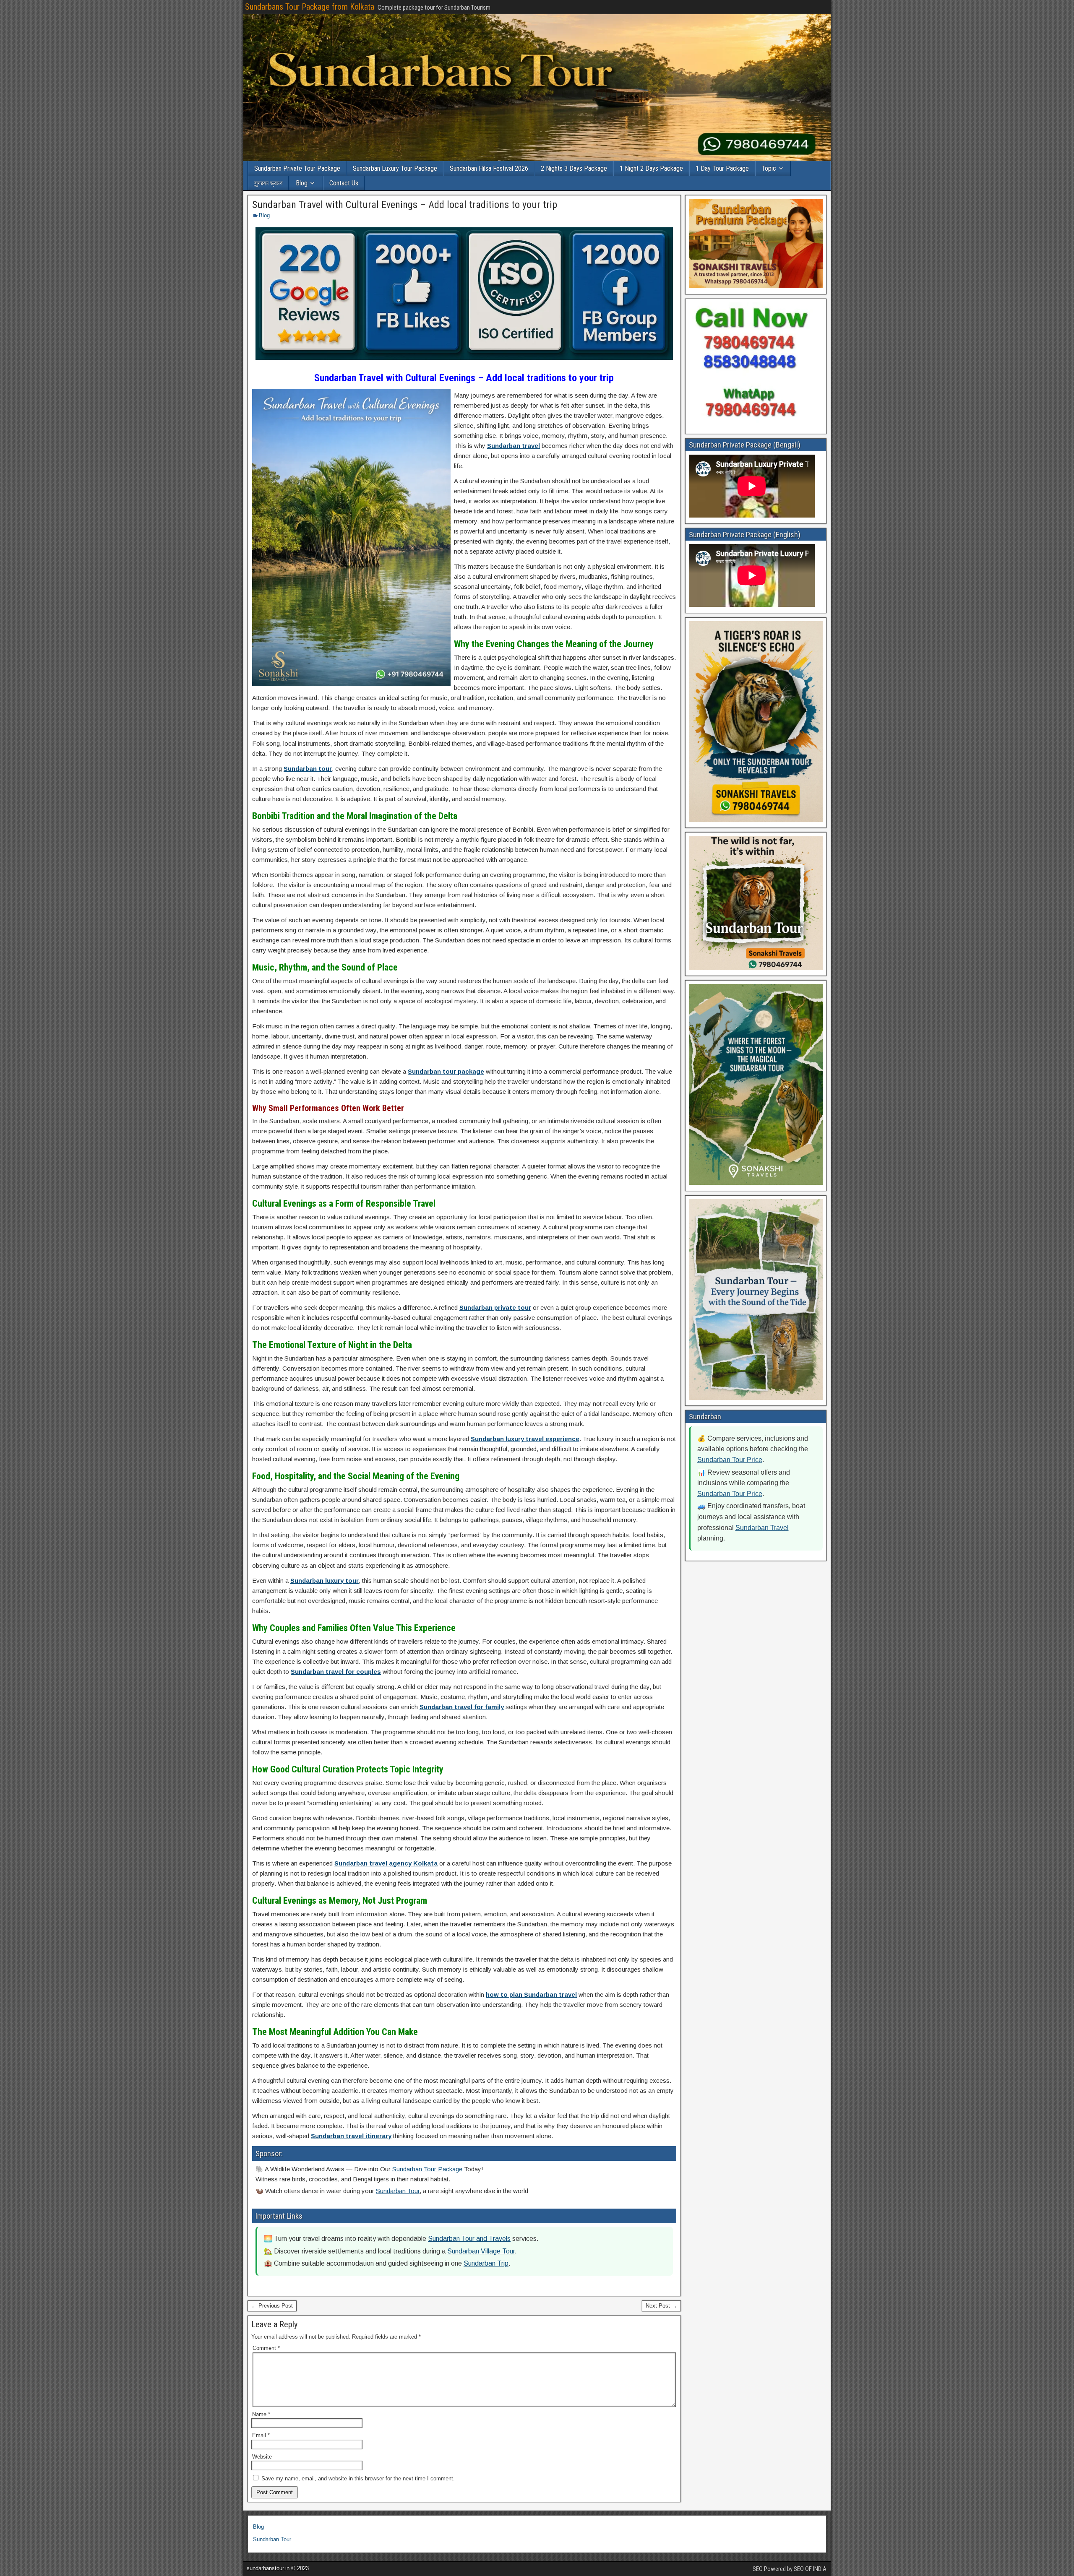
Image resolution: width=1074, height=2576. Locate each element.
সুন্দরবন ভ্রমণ (268, 183)
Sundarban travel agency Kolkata (386, 1863)
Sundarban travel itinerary (351, 2136)
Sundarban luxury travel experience (525, 1439)
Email (261, 2435)
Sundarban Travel (762, 1528)
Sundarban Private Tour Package (297, 168)
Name (261, 2414)
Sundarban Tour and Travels (469, 2239)
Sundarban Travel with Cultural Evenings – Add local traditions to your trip (405, 205)
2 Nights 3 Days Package (574, 168)
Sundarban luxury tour (325, 1581)
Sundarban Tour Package (427, 2169)
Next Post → (661, 2306)
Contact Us (344, 183)
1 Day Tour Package (722, 168)
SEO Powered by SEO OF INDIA (790, 2569)
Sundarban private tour (495, 1308)
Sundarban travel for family (462, 1707)
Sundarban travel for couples (336, 1672)
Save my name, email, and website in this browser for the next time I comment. (358, 2478)
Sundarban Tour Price (730, 1460)
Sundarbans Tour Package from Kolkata (310, 7)
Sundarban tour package (446, 1071)
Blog (302, 183)
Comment (266, 2348)
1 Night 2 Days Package (651, 168)
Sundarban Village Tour (481, 2251)
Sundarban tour (308, 769)
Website (262, 2457)
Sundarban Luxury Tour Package (395, 168)
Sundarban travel (514, 446)
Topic (769, 168)
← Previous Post (272, 2306)
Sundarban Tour (398, 2191)
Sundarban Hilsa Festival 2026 (489, 168)
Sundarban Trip (486, 2263)
